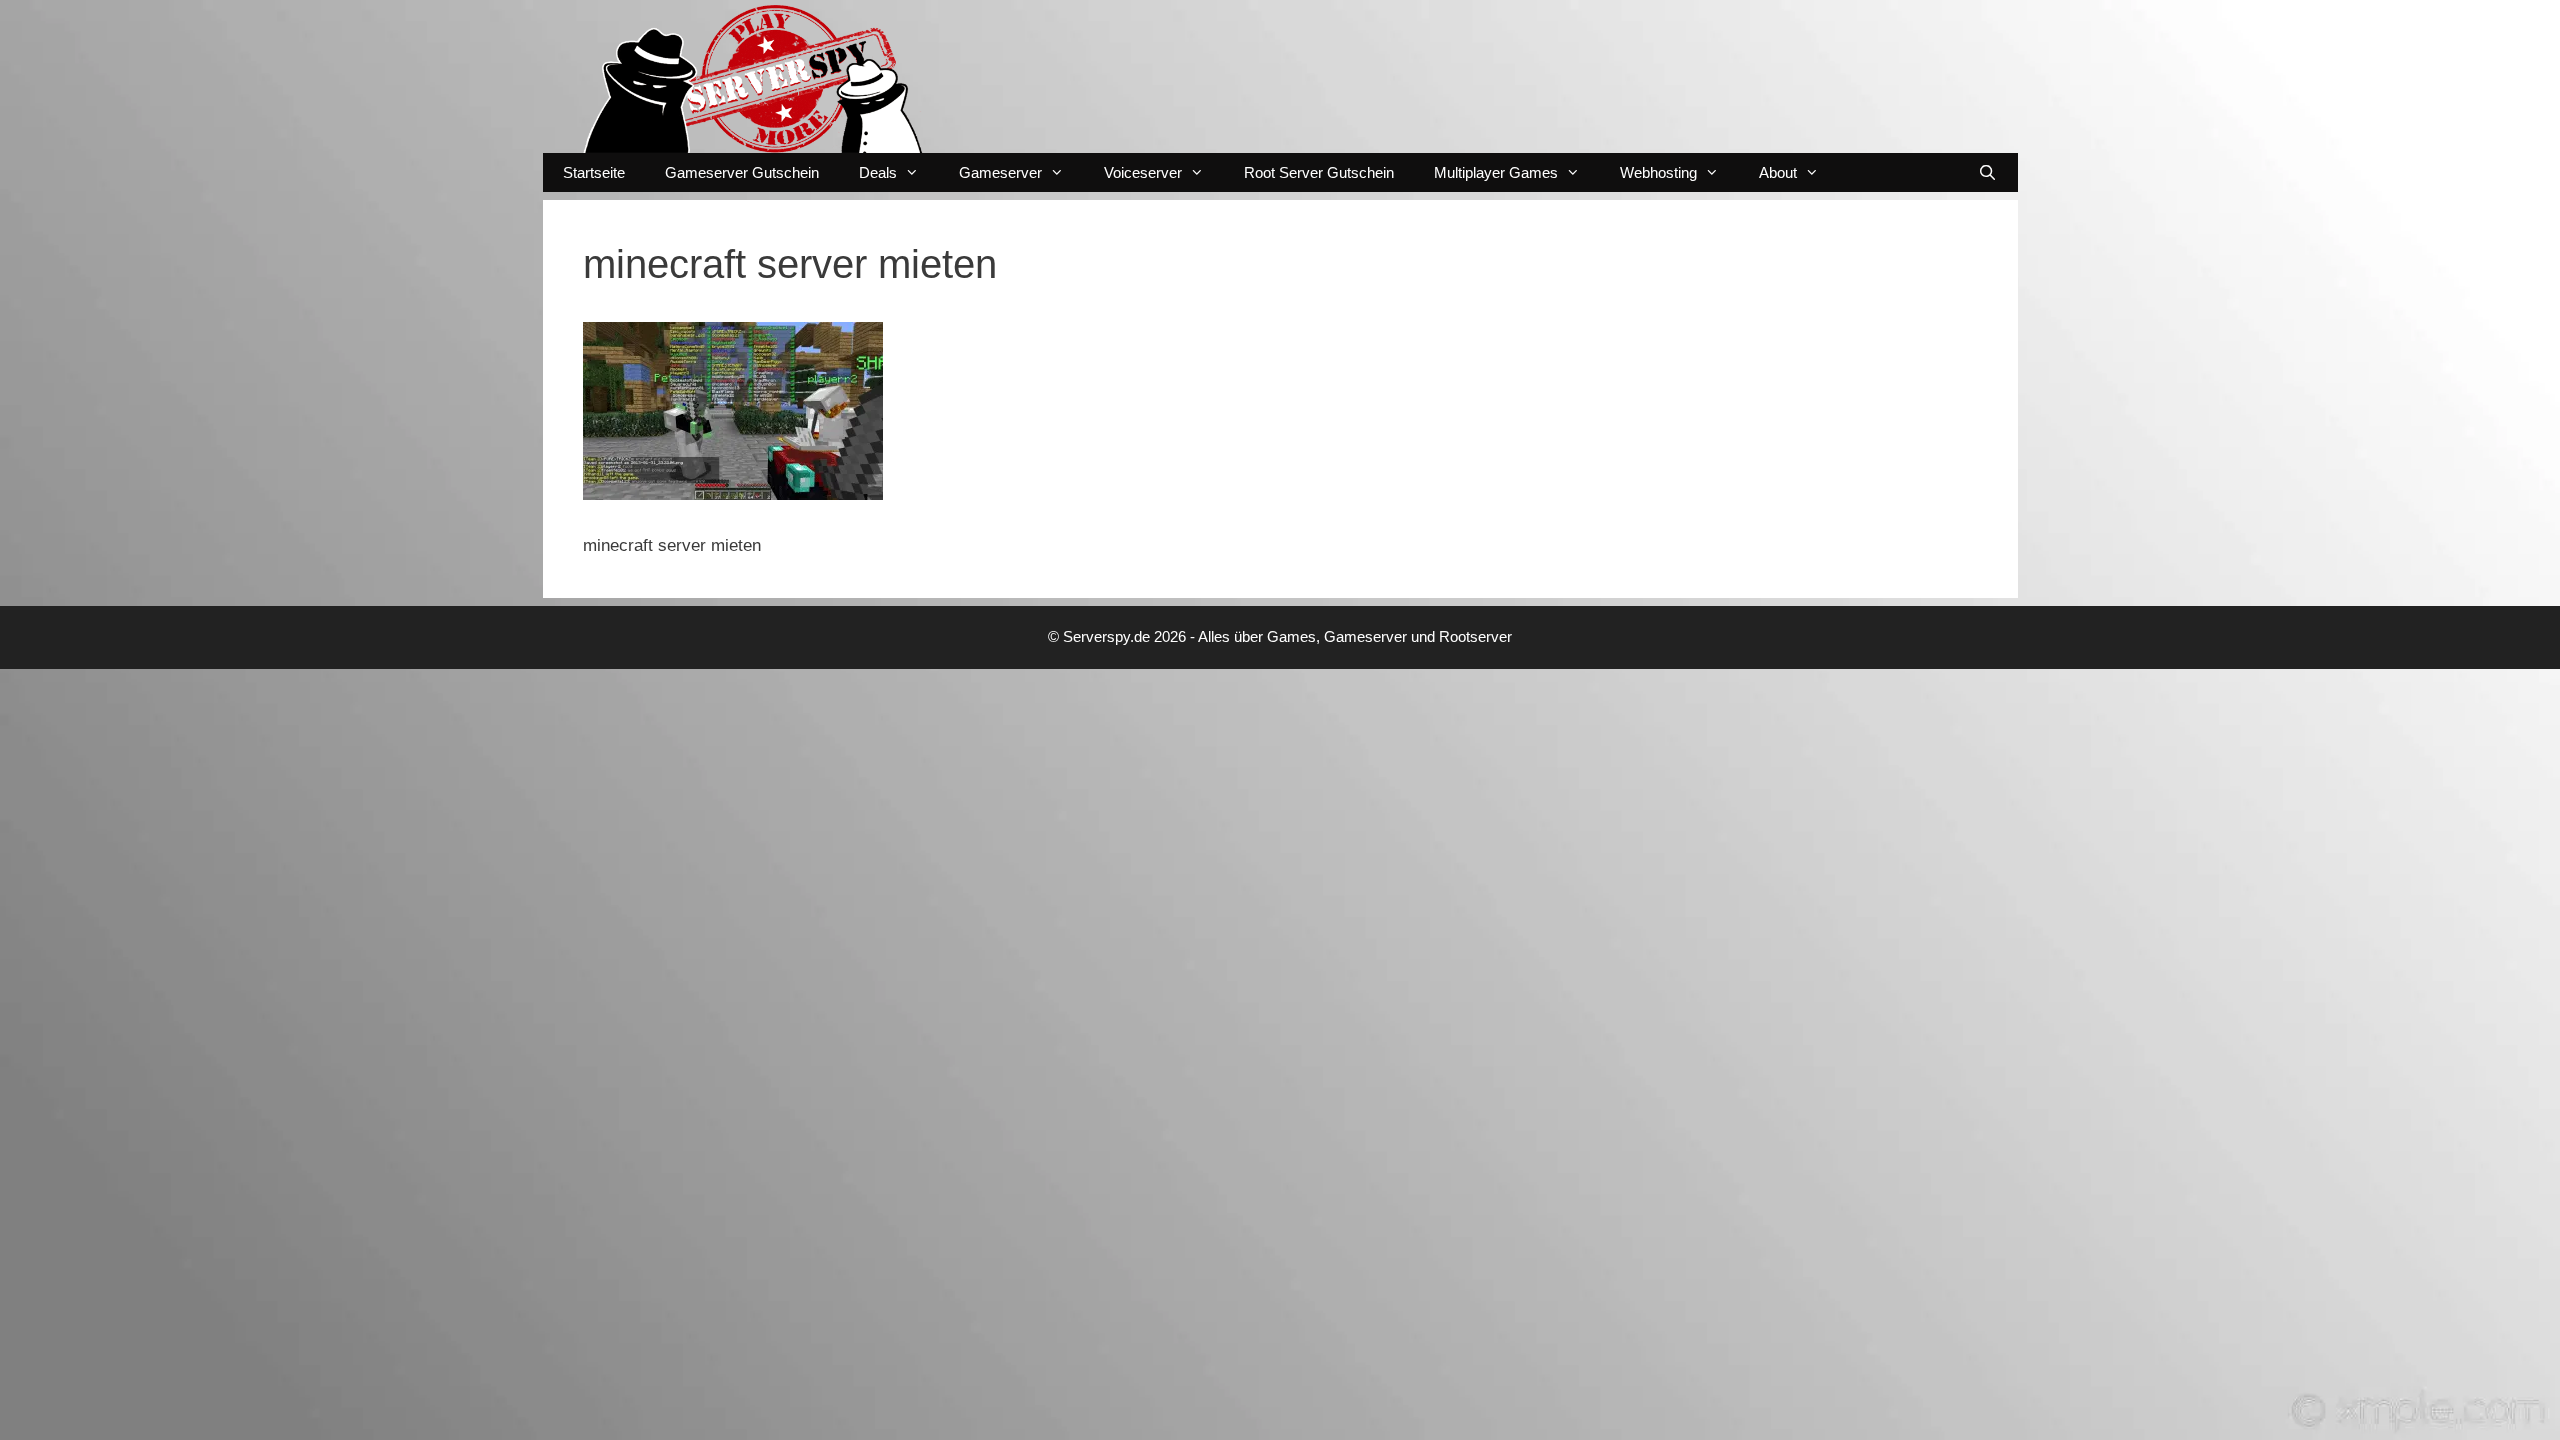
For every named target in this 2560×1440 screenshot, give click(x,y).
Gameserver (1000, 172)
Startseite (594, 172)
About (1778, 172)
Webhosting (1658, 172)
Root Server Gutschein (1319, 172)
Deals (878, 172)
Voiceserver (1143, 172)
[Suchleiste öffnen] (1987, 172)
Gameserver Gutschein (742, 172)
